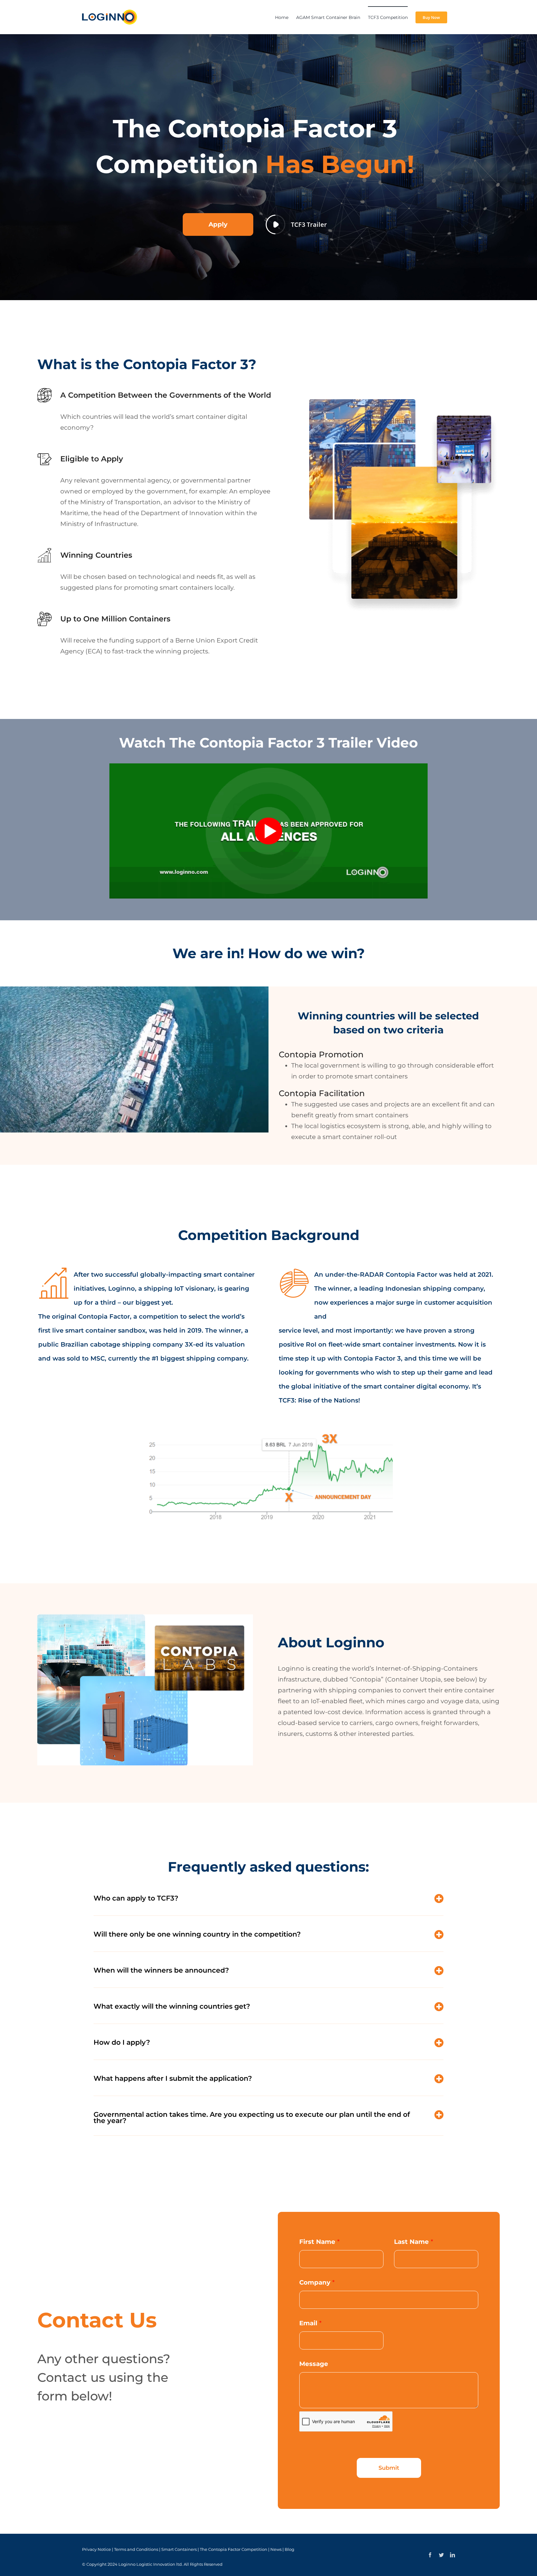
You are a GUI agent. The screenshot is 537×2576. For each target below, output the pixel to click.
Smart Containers (179, 2549)
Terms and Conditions (136, 2549)
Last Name (414, 2242)
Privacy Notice (96, 2549)
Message (314, 2364)
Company (317, 2282)
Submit (389, 2468)
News (276, 2549)
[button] (268, 1901)
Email (310, 2323)
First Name (319, 2242)
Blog (289, 2549)
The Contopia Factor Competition (234, 2549)
